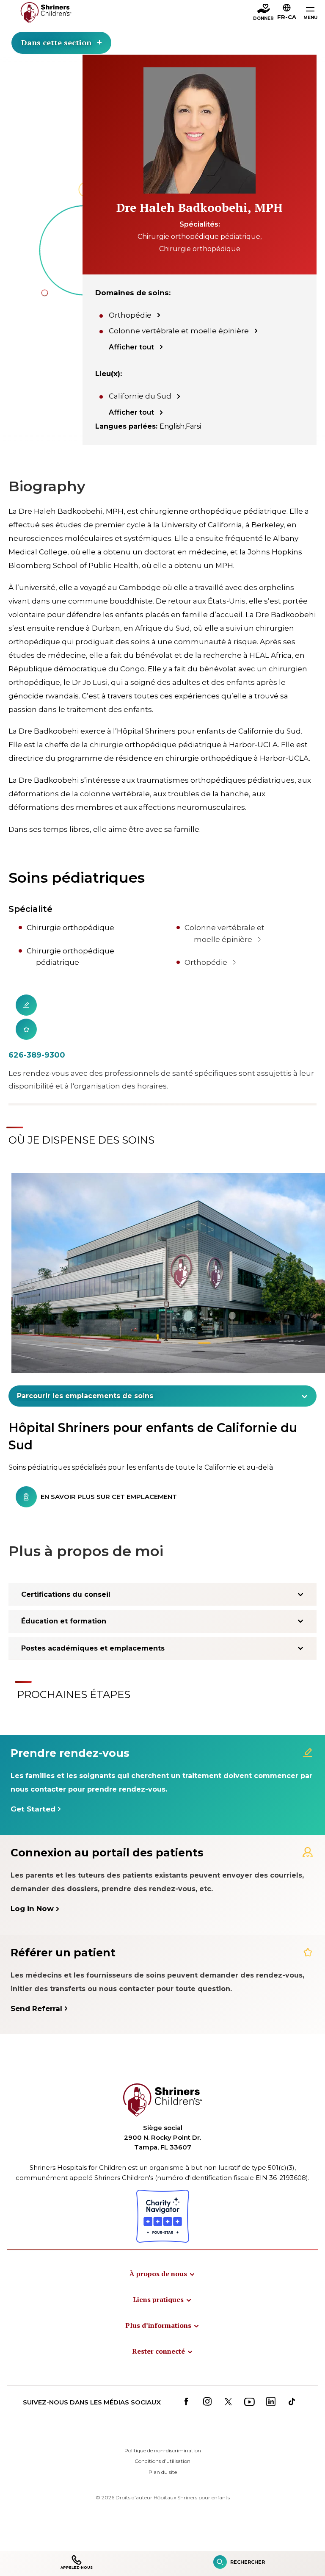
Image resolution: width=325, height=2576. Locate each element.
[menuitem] (162, 2274)
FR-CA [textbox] (287, 17)
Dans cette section (56, 42)
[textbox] (158, 1396)
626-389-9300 (37, 1055)
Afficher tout (131, 347)
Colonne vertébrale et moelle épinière (179, 331)
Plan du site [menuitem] (163, 2472)
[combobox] (162, 1396)
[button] (287, 13)
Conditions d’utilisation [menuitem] (162, 2461)
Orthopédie (130, 315)
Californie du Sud (140, 396)
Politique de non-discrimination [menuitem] (163, 2450)
